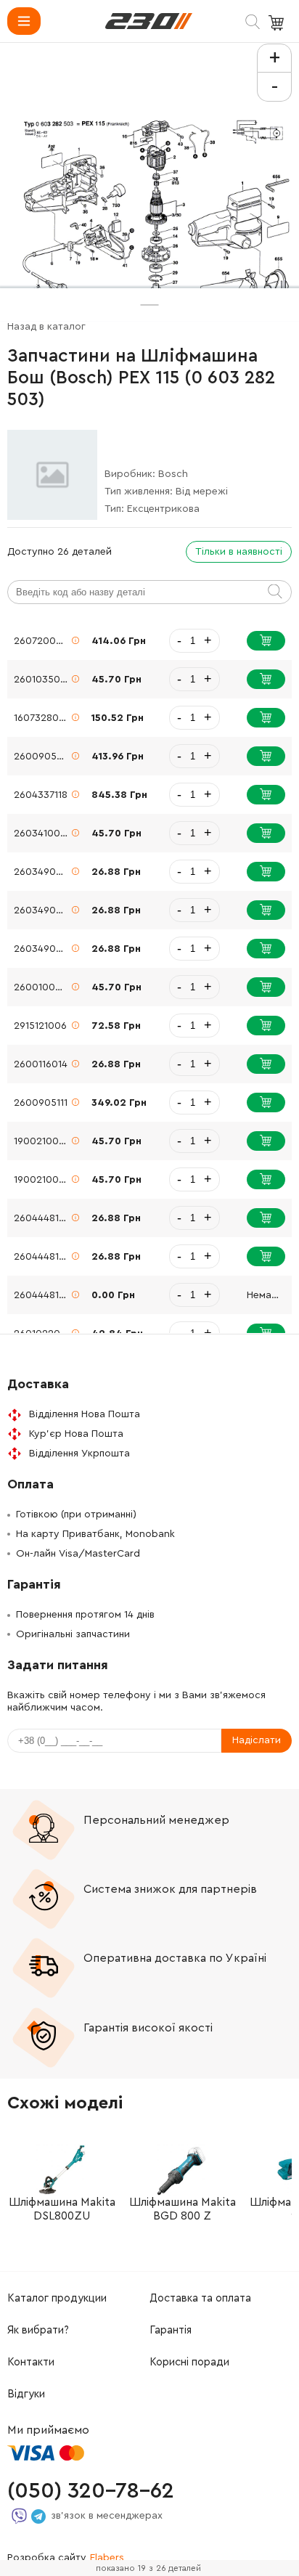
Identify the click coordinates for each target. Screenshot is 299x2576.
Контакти (31, 2362)
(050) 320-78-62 (91, 2491)
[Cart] (278, 23)
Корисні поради (189, 2362)
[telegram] (38, 2516)
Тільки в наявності (239, 552)
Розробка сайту (66, 2558)
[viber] (19, 2516)
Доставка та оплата (200, 2298)
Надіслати (257, 1740)
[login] (149, 21)
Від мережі (202, 492)
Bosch (173, 474)
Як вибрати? (38, 2330)
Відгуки (26, 2394)
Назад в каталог (46, 327)
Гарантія (171, 2330)
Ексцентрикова (163, 509)
